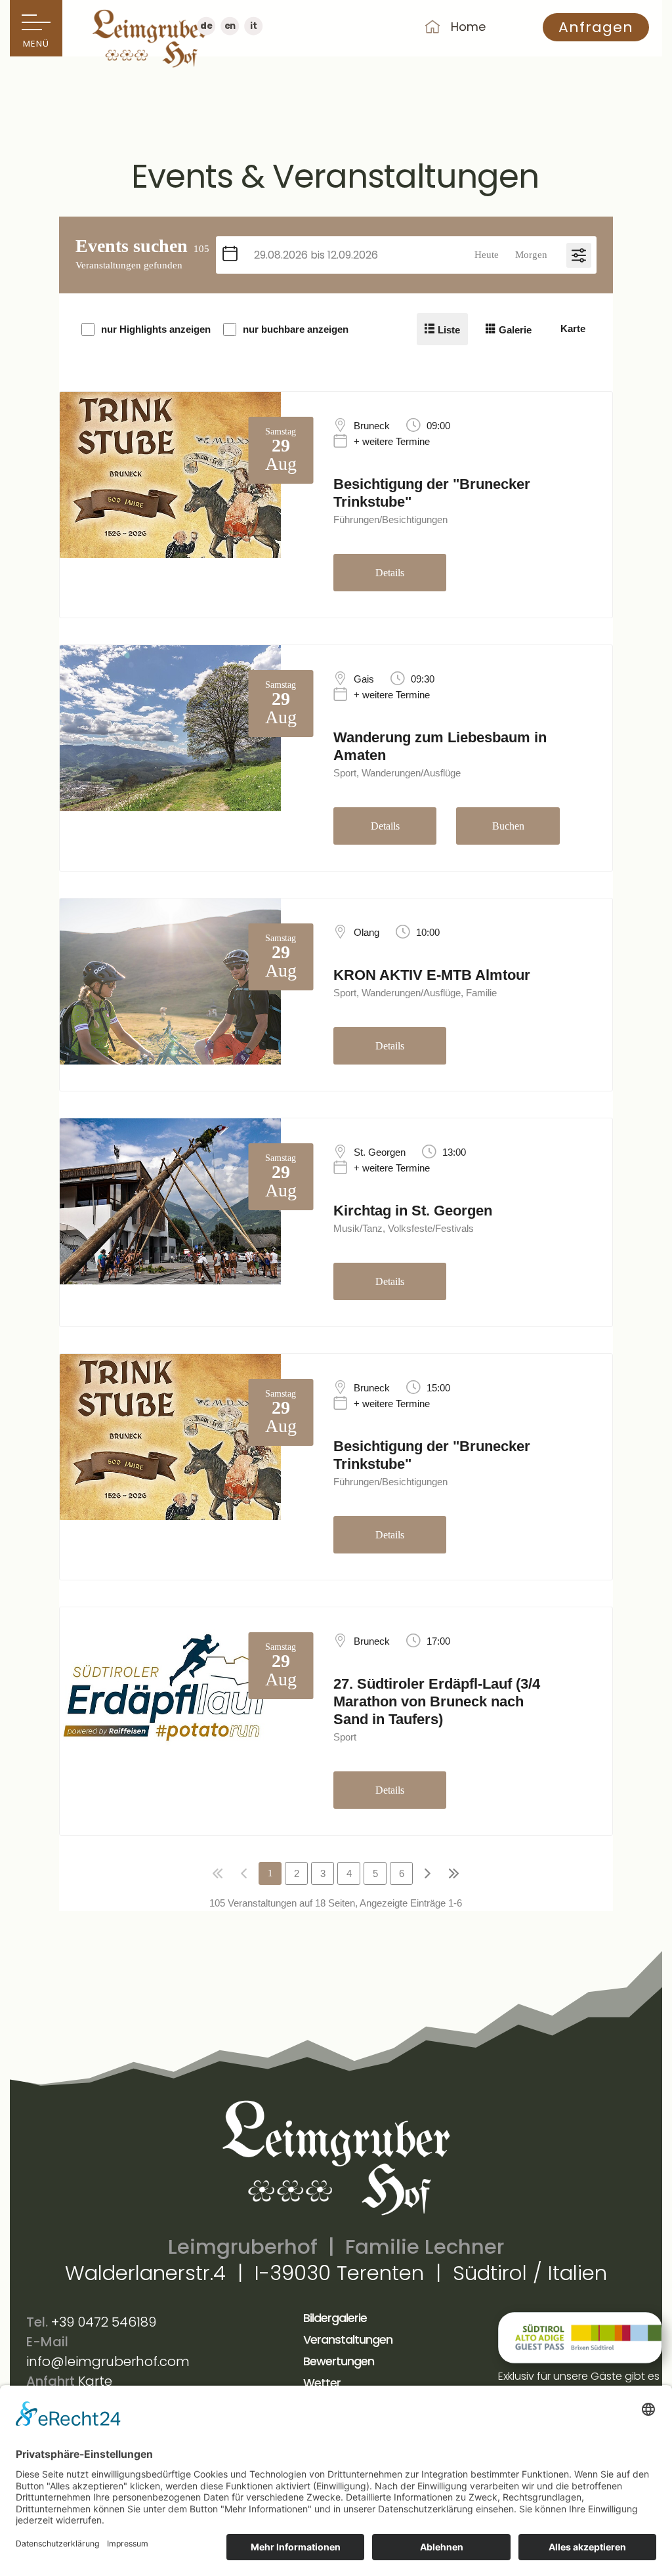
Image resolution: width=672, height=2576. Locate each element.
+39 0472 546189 (104, 2322)
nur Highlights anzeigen (156, 329)
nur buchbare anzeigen (296, 329)
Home (468, 27)
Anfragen (596, 27)
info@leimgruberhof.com (108, 2361)
